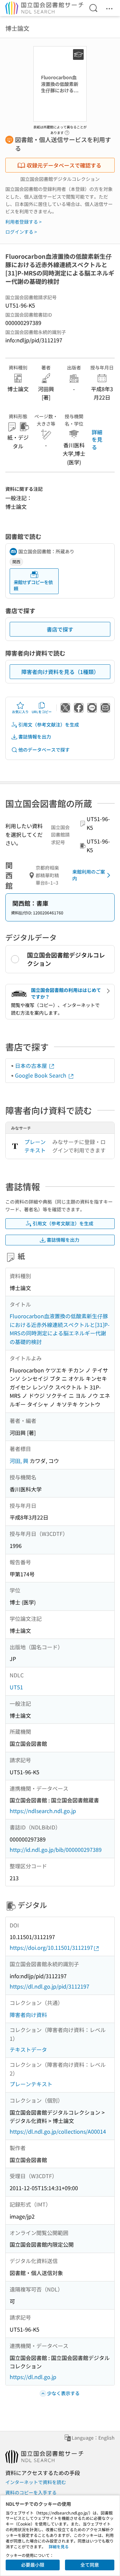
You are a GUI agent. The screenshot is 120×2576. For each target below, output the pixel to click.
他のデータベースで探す (44, 750)
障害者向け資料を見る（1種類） (60, 672)
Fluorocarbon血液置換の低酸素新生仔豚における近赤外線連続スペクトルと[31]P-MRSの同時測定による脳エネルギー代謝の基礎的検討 (60, 1329)
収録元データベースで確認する (64, 165)
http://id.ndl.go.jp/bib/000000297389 (56, 1850)
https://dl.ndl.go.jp (33, 2377)
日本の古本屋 (32, 1066)
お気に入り (20, 712)
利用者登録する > (23, 222)
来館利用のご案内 (89, 875)
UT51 (16, 1687)
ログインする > (21, 232)
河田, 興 (19, 1461)
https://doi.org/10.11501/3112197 (51, 1947)
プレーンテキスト (35, 1146)
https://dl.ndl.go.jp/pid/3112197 (49, 1986)
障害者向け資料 (28, 2015)
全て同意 (90, 2565)
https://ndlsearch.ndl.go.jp (43, 1811)
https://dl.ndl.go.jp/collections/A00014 (58, 2131)
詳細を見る (97, 439)
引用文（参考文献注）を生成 (49, 724)
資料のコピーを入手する (31, 2492)
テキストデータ (28, 2049)
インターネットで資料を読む (36, 2482)
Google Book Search (41, 1075)
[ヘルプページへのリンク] (67, 131)
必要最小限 (33, 2565)
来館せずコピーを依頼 (33, 585)
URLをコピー (42, 712)
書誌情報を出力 (35, 737)
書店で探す (60, 629)
